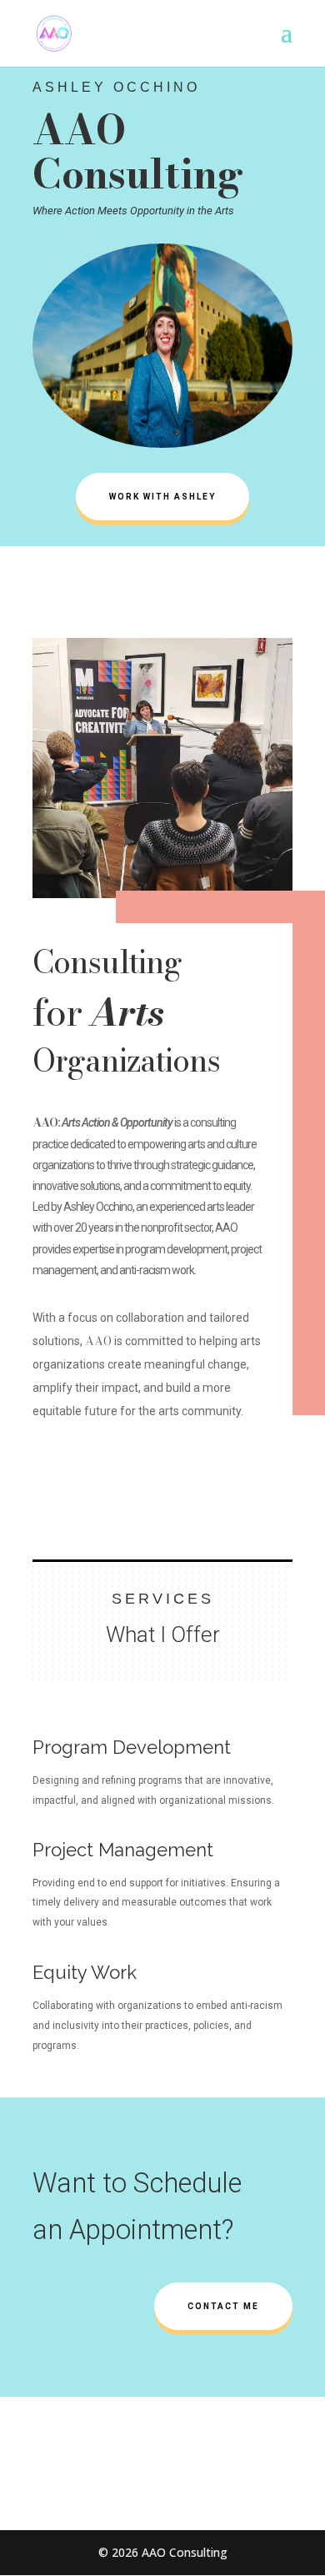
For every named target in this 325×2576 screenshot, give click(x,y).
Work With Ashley (162, 497)
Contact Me (223, 2306)
